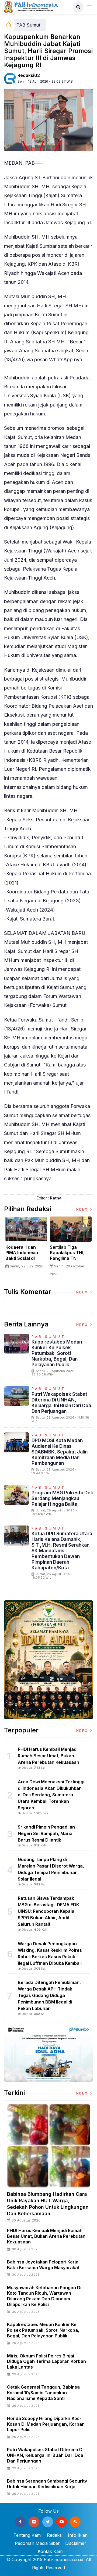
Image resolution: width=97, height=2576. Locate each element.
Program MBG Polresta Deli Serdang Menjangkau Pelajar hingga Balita (62, 1498)
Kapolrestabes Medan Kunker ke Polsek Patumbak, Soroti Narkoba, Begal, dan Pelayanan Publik (57, 1353)
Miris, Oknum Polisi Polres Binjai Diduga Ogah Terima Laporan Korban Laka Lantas (46, 2362)
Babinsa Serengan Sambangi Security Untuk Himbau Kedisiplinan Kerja (47, 2484)
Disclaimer (76, 2543)
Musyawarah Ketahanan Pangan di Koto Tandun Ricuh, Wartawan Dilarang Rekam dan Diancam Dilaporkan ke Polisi (44, 2296)
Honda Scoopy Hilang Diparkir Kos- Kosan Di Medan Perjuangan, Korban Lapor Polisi (46, 2424)
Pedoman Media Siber (37, 2543)
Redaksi (55, 2535)
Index (82, 1209)
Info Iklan (78, 2535)
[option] (26, 1245)
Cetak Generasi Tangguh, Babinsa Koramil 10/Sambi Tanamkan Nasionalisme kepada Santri (43, 2393)
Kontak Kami (51, 2551)
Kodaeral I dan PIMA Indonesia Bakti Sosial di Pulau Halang (22, 1256)
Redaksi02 (29, 75)
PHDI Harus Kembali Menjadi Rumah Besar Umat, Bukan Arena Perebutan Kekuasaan (46, 2236)
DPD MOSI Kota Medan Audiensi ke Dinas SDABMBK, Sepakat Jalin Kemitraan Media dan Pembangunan (60, 1452)
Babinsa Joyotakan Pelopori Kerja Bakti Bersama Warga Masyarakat (43, 2265)
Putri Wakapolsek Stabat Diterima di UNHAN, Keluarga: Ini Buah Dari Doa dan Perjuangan (61, 1403)
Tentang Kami (27, 2535)
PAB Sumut (28, 25)
